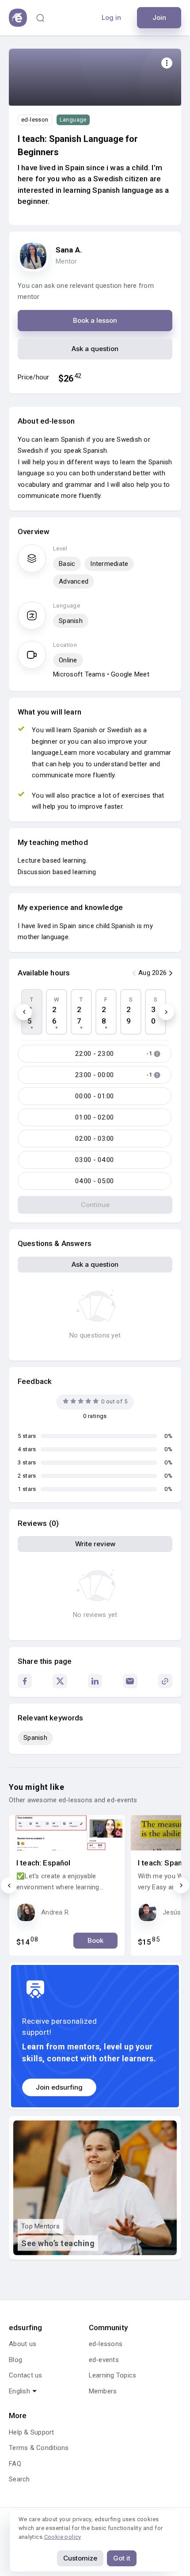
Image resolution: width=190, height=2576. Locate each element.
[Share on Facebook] (25, 1681)
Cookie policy (63, 2537)
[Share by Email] (130, 1681)
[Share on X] (60, 1681)
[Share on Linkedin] (95, 1681)
